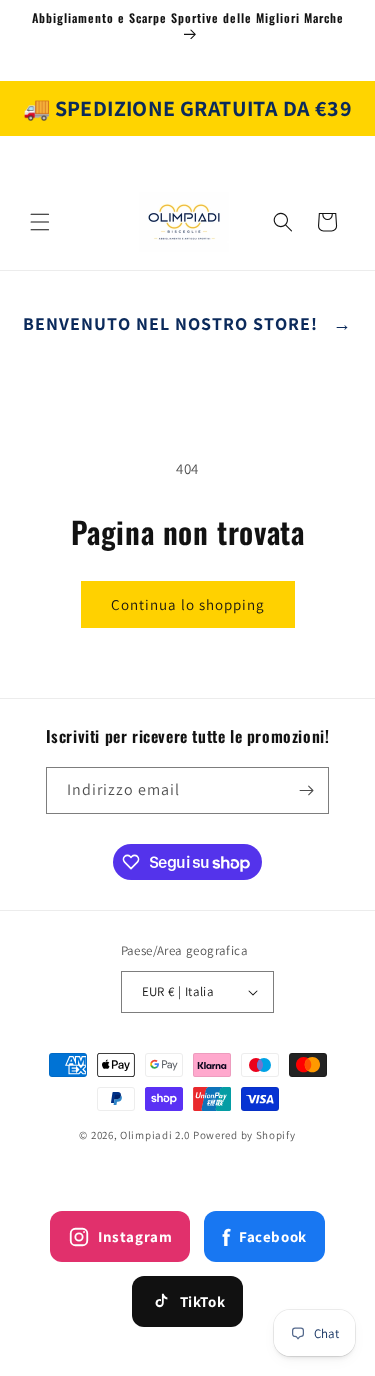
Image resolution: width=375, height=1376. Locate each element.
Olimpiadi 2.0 (155, 1135)
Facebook (264, 1237)
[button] (40, 222)
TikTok (203, 1301)
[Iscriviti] (306, 790)
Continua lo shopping (188, 604)
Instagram (135, 1236)
